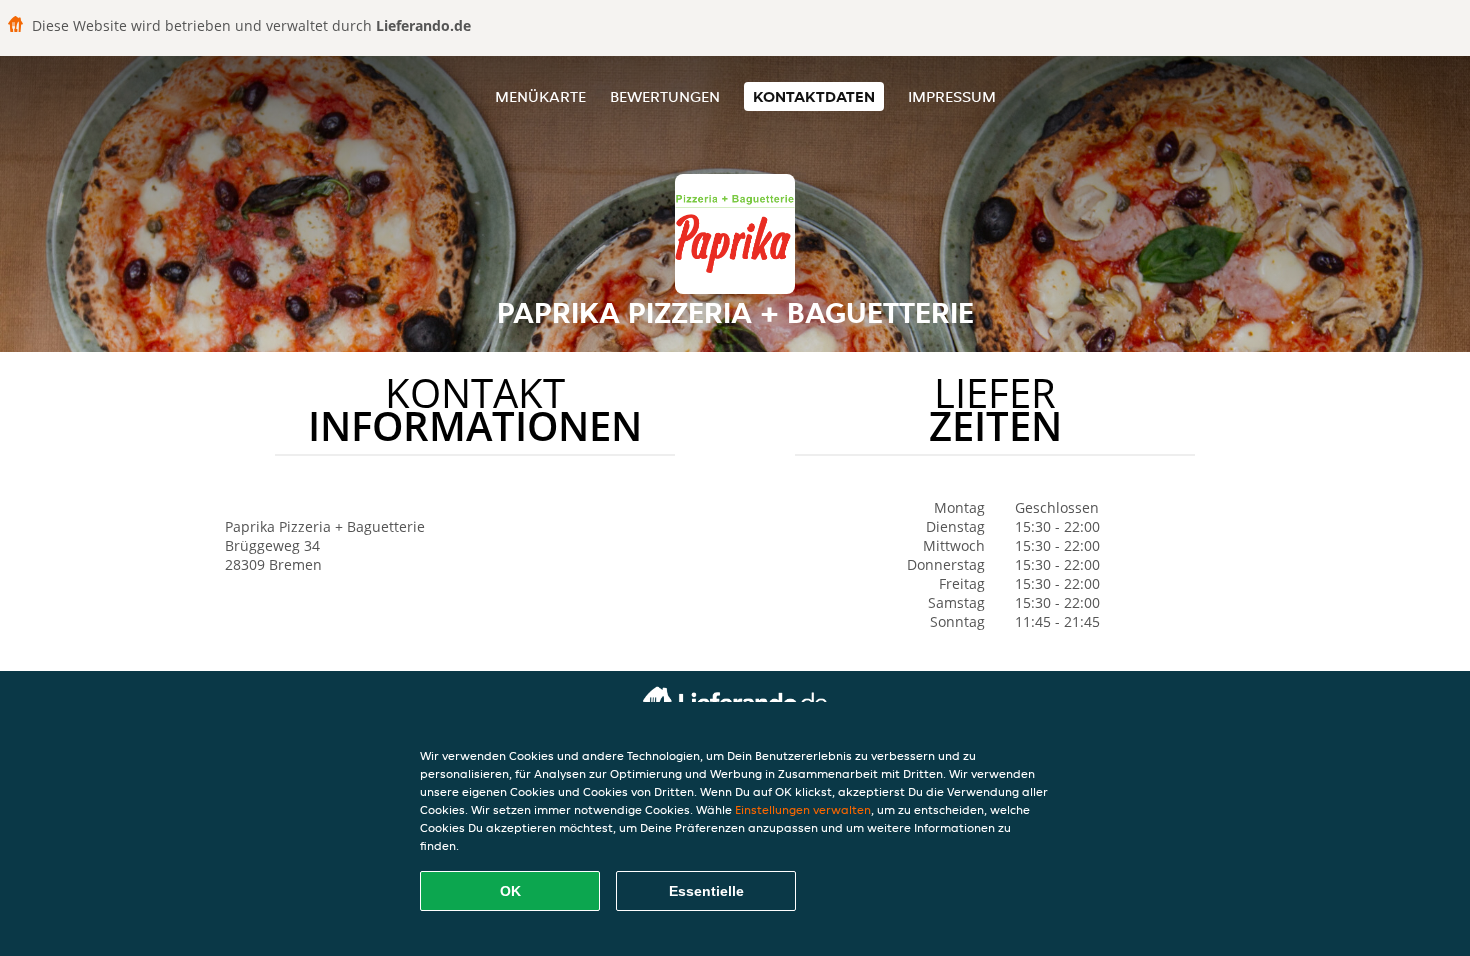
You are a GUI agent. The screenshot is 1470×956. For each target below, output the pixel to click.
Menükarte (540, 96)
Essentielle (706, 891)
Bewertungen (665, 96)
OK (510, 891)
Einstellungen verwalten (803, 809)
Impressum (952, 96)
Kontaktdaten (814, 96)
